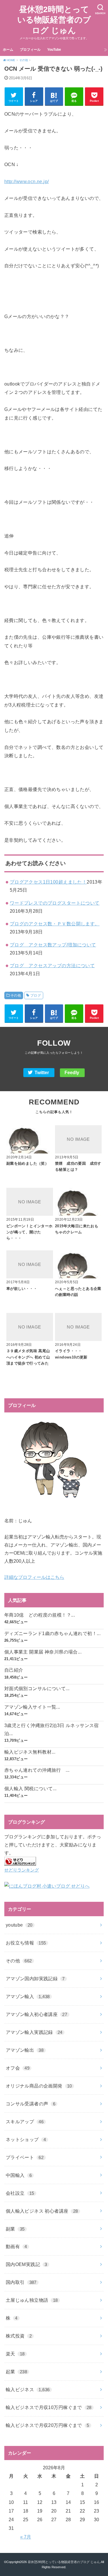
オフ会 (18, 2068)
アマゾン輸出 (25, 2050)
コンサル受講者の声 (31, 2104)
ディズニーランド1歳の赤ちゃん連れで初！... (52, 1633)
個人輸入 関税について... (31, 1788)
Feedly (72, 1073)
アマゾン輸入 (28, 1996)
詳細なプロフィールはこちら (34, 1577)
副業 (15, 2229)
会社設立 (20, 2193)
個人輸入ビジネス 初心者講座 (42, 2211)
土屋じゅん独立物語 (32, 2300)
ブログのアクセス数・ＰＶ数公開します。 (55, 924)
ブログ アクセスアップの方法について (52, 965)
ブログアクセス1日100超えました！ (48, 882)
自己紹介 (14, 1670)
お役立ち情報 (26, 1943)
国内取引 (21, 2282)
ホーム (8, 50)
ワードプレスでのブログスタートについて (55, 903)
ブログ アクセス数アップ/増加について (53, 945)
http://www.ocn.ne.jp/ (27, 181)
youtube (19, 1925)
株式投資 (19, 2336)
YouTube (54, 50)
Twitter (42, 1073)
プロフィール (30, 50)
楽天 (15, 2354)
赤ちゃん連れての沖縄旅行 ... (37, 1770)
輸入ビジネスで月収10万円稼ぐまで (49, 2407)
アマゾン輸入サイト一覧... (32, 1707)
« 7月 (26, 2537)
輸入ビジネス (28, 2389)
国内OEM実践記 (26, 2264)
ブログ (36, 995)
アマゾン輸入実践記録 (34, 2032)
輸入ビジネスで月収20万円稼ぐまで (48, 2425)
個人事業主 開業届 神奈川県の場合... (43, 1652)
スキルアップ (25, 2122)
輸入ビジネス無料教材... (30, 1752)
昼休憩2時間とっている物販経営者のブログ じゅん (54, 20)
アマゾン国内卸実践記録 (35, 1978)
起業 (16, 2372)
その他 (16, 995)
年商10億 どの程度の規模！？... (40, 1615)
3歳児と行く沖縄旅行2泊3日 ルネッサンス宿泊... (52, 1729)
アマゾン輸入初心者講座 (37, 2014)
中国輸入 (19, 2175)
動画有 (16, 2246)
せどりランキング (22, 1870)
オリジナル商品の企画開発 (39, 2086)
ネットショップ (26, 2139)
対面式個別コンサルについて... (37, 1688)
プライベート (25, 2157)
